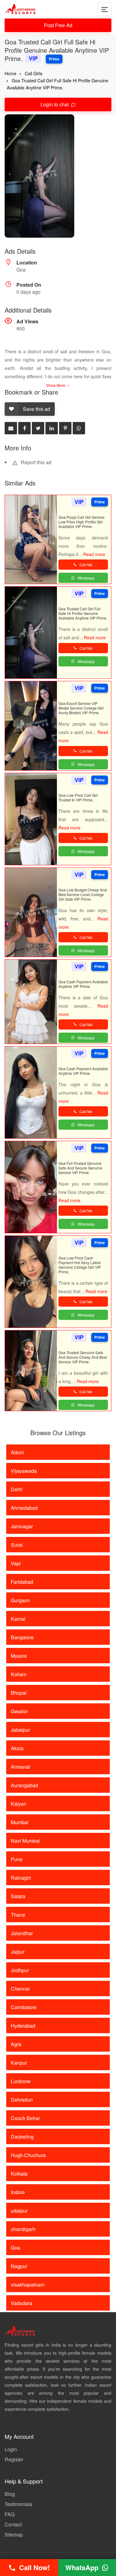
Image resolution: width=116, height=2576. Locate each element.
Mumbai (20, 1822)
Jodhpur (20, 1970)
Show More (56, 385)
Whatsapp (86, 578)
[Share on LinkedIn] (52, 428)
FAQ (10, 2514)
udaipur (19, 2211)
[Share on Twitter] (38, 428)
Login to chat (55, 104)
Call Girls (34, 73)
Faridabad (22, 1582)
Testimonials (18, 2504)
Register (14, 2459)
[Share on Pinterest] (65, 428)
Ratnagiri (21, 1878)
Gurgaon (20, 1600)
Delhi (17, 1489)
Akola (17, 1748)
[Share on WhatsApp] (79, 428)
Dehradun (22, 2100)
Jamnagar (22, 1526)
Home (11, 73)
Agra (16, 2044)
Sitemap (14, 2535)
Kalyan (19, 1804)
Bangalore (22, 1637)
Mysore (19, 1656)
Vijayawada (24, 1471)
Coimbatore (24, 2007)
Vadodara (21, 2303)
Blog (10, 2494)
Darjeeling (22, 2137)
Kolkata (19, 2174)
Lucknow (21, 2081)
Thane (18, 1915)
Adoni (17, 1452)
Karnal (18, 1619)
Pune (17, 1859)
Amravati (21, 1767)
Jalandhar (22, 1933)
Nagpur (19, 2266)
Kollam (19, 1674)
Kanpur (19, 2063)
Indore (18, 2192)
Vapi (16, 1563)
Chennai (20, 1989)
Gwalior (19, 1711)
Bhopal (19, 1693)
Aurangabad (24, 1785)
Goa (15, 2248)
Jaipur (18, 1952)
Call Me (86, 565)
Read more (94, 554)
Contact (13, 2524)
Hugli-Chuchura (28, 2155)
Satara (18, 1896)
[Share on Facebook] (24, 428)
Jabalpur (20, 1730)
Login (11, 2449)
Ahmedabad (24, 1508)
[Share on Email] (11, 428)
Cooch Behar (25, 2118)
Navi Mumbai (25, 1841)
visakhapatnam (28, 2285)
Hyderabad (23, 2026)
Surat (17, 1545)
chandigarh (23, 2229)
